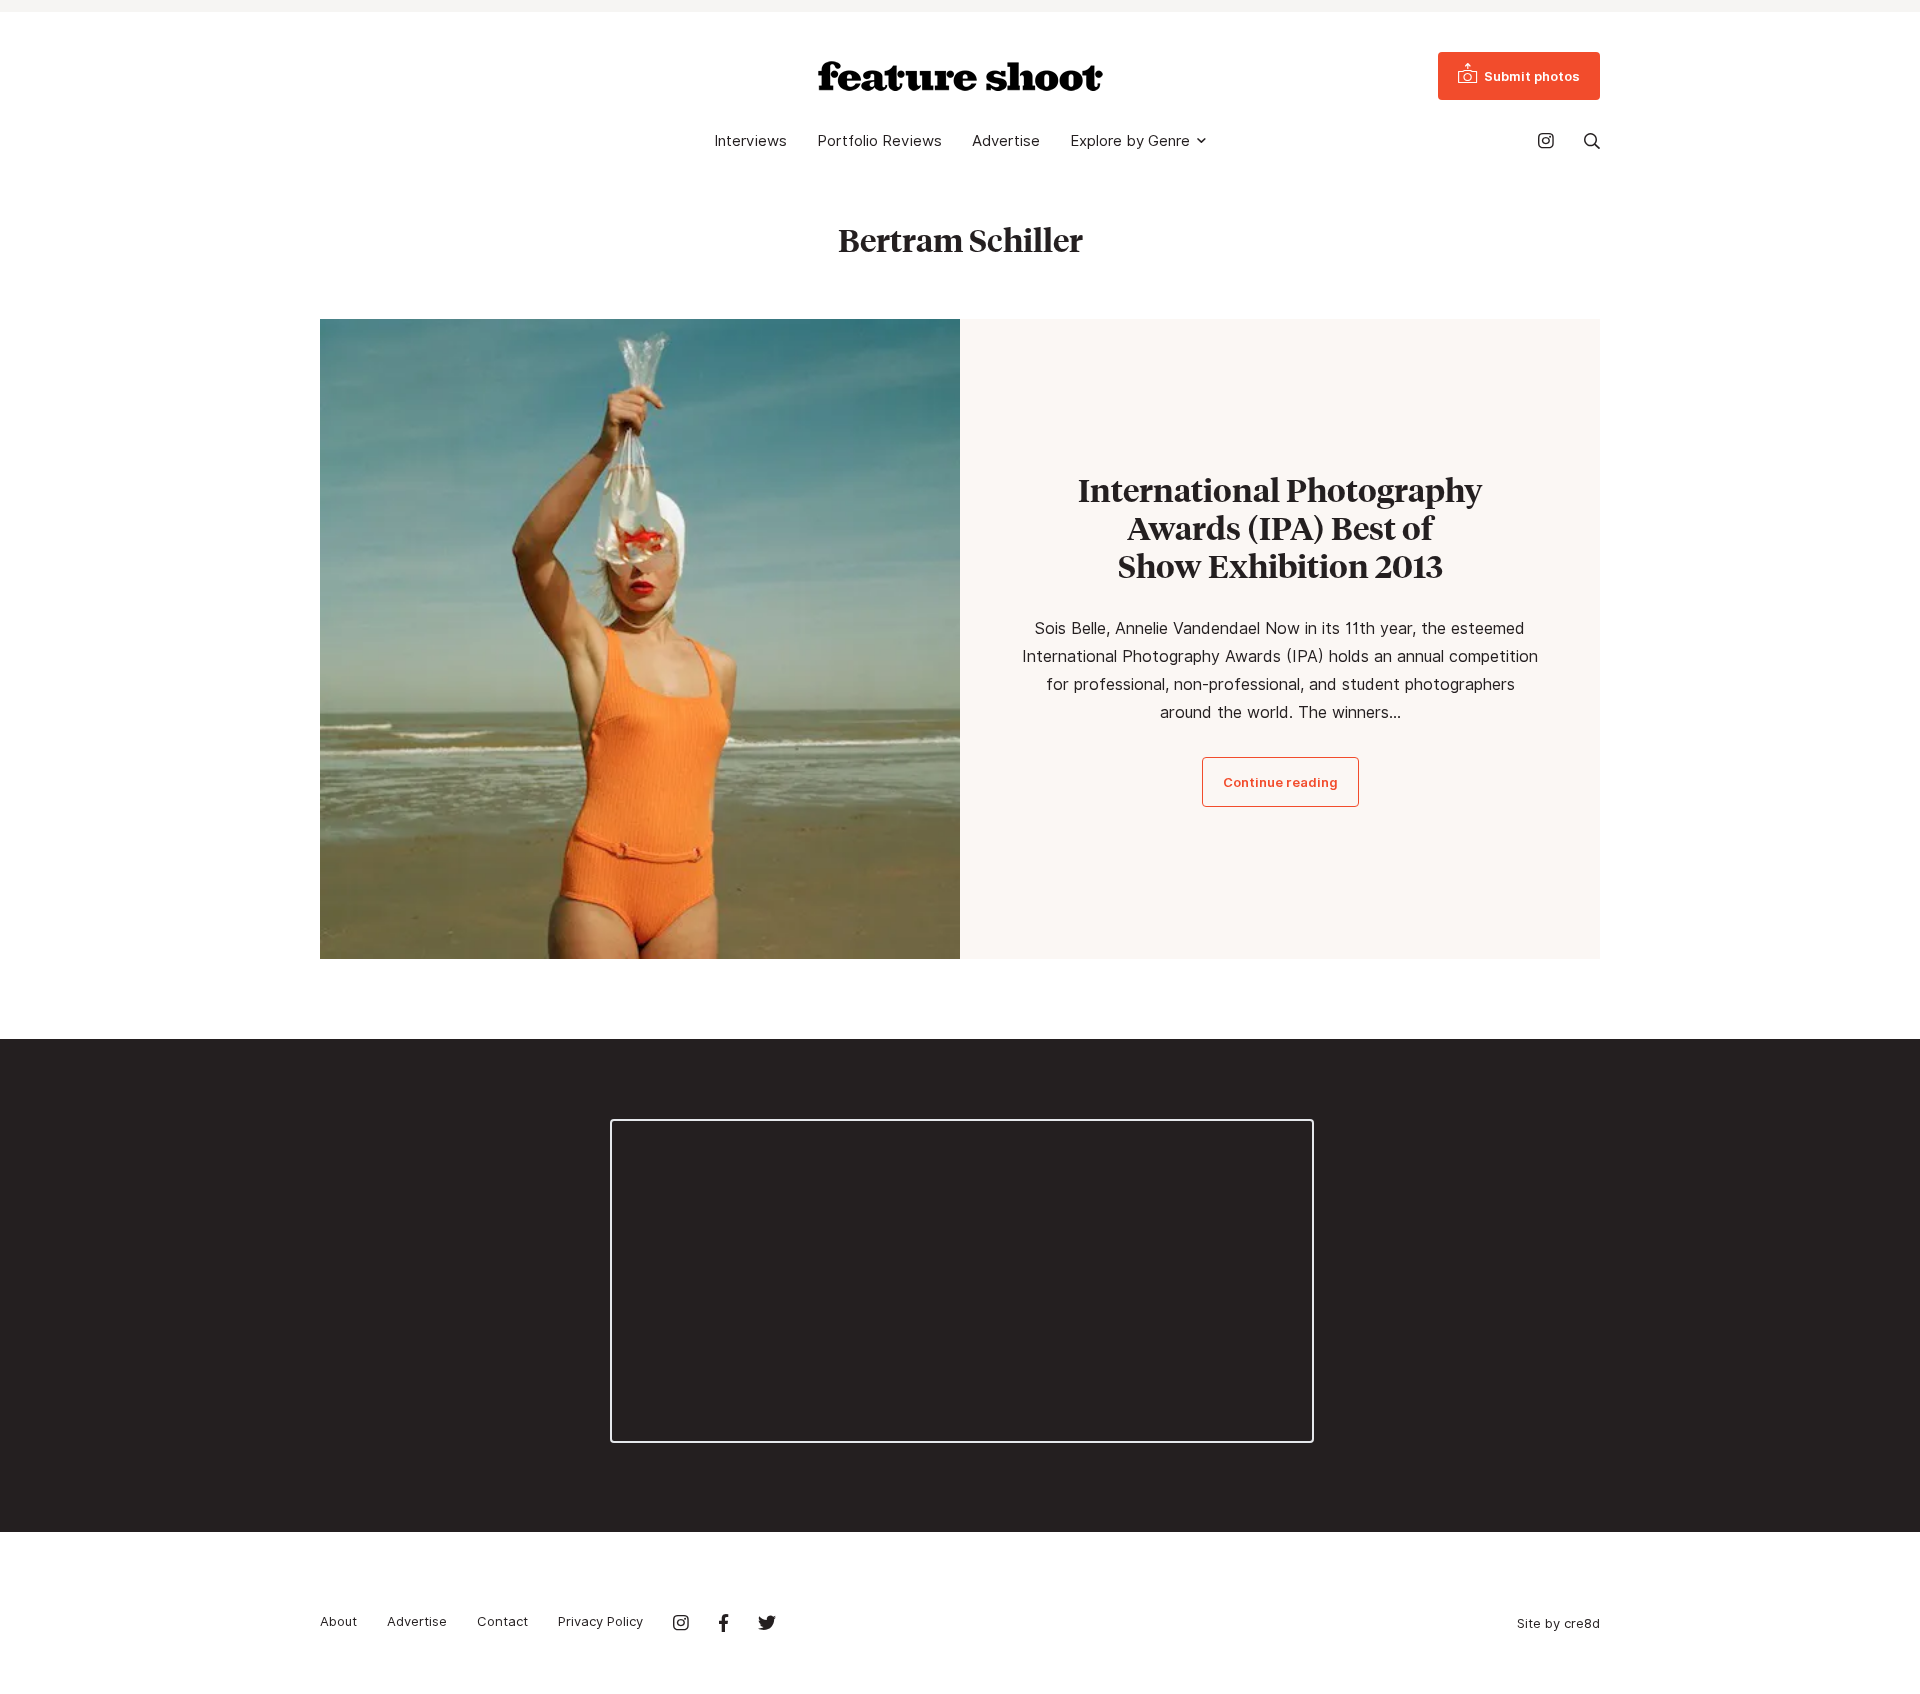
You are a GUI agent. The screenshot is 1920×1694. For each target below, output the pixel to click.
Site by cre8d (1558, 1623)
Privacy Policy (600, 1621)
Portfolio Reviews (879, 141)
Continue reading (1280, 782)
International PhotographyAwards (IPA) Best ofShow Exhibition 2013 (1280, 528)
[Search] (1592, 141)
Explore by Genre (1130, 141)
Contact (502, 1621)
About (338, 1621)
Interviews (750, 141)
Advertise (1006, 141)
